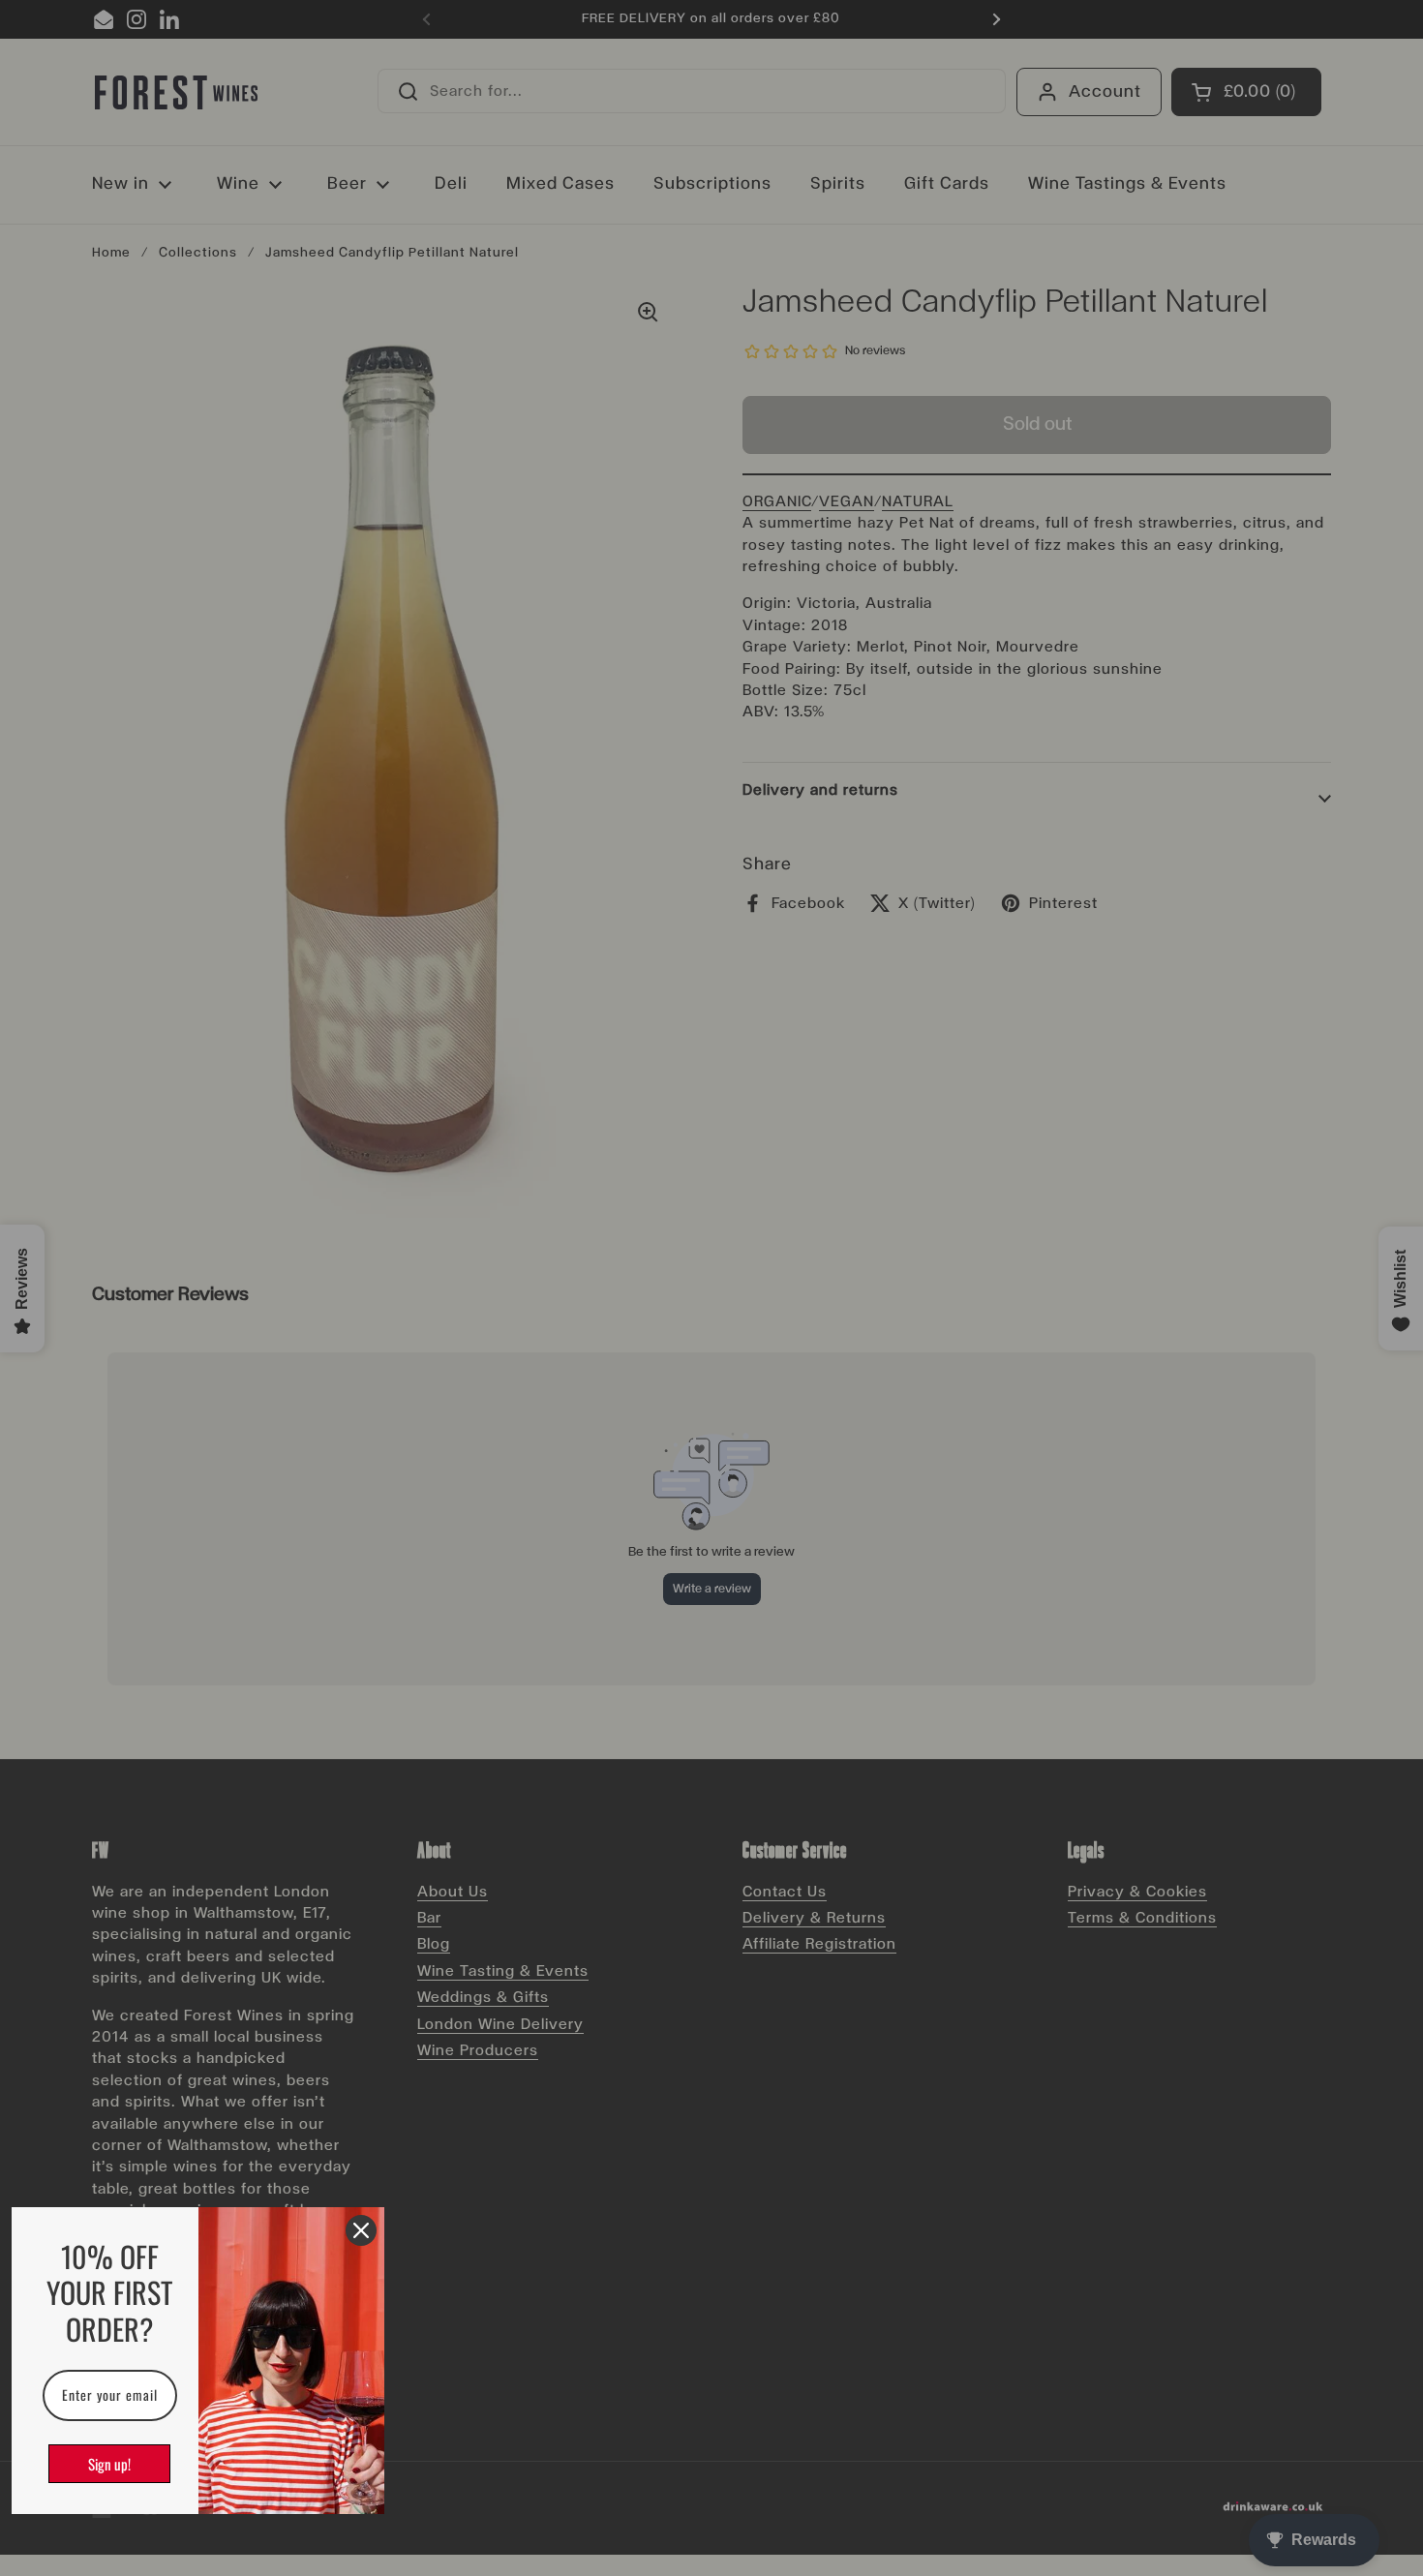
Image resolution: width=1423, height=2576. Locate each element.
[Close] (361, 2230)
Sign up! (109, 2464)
